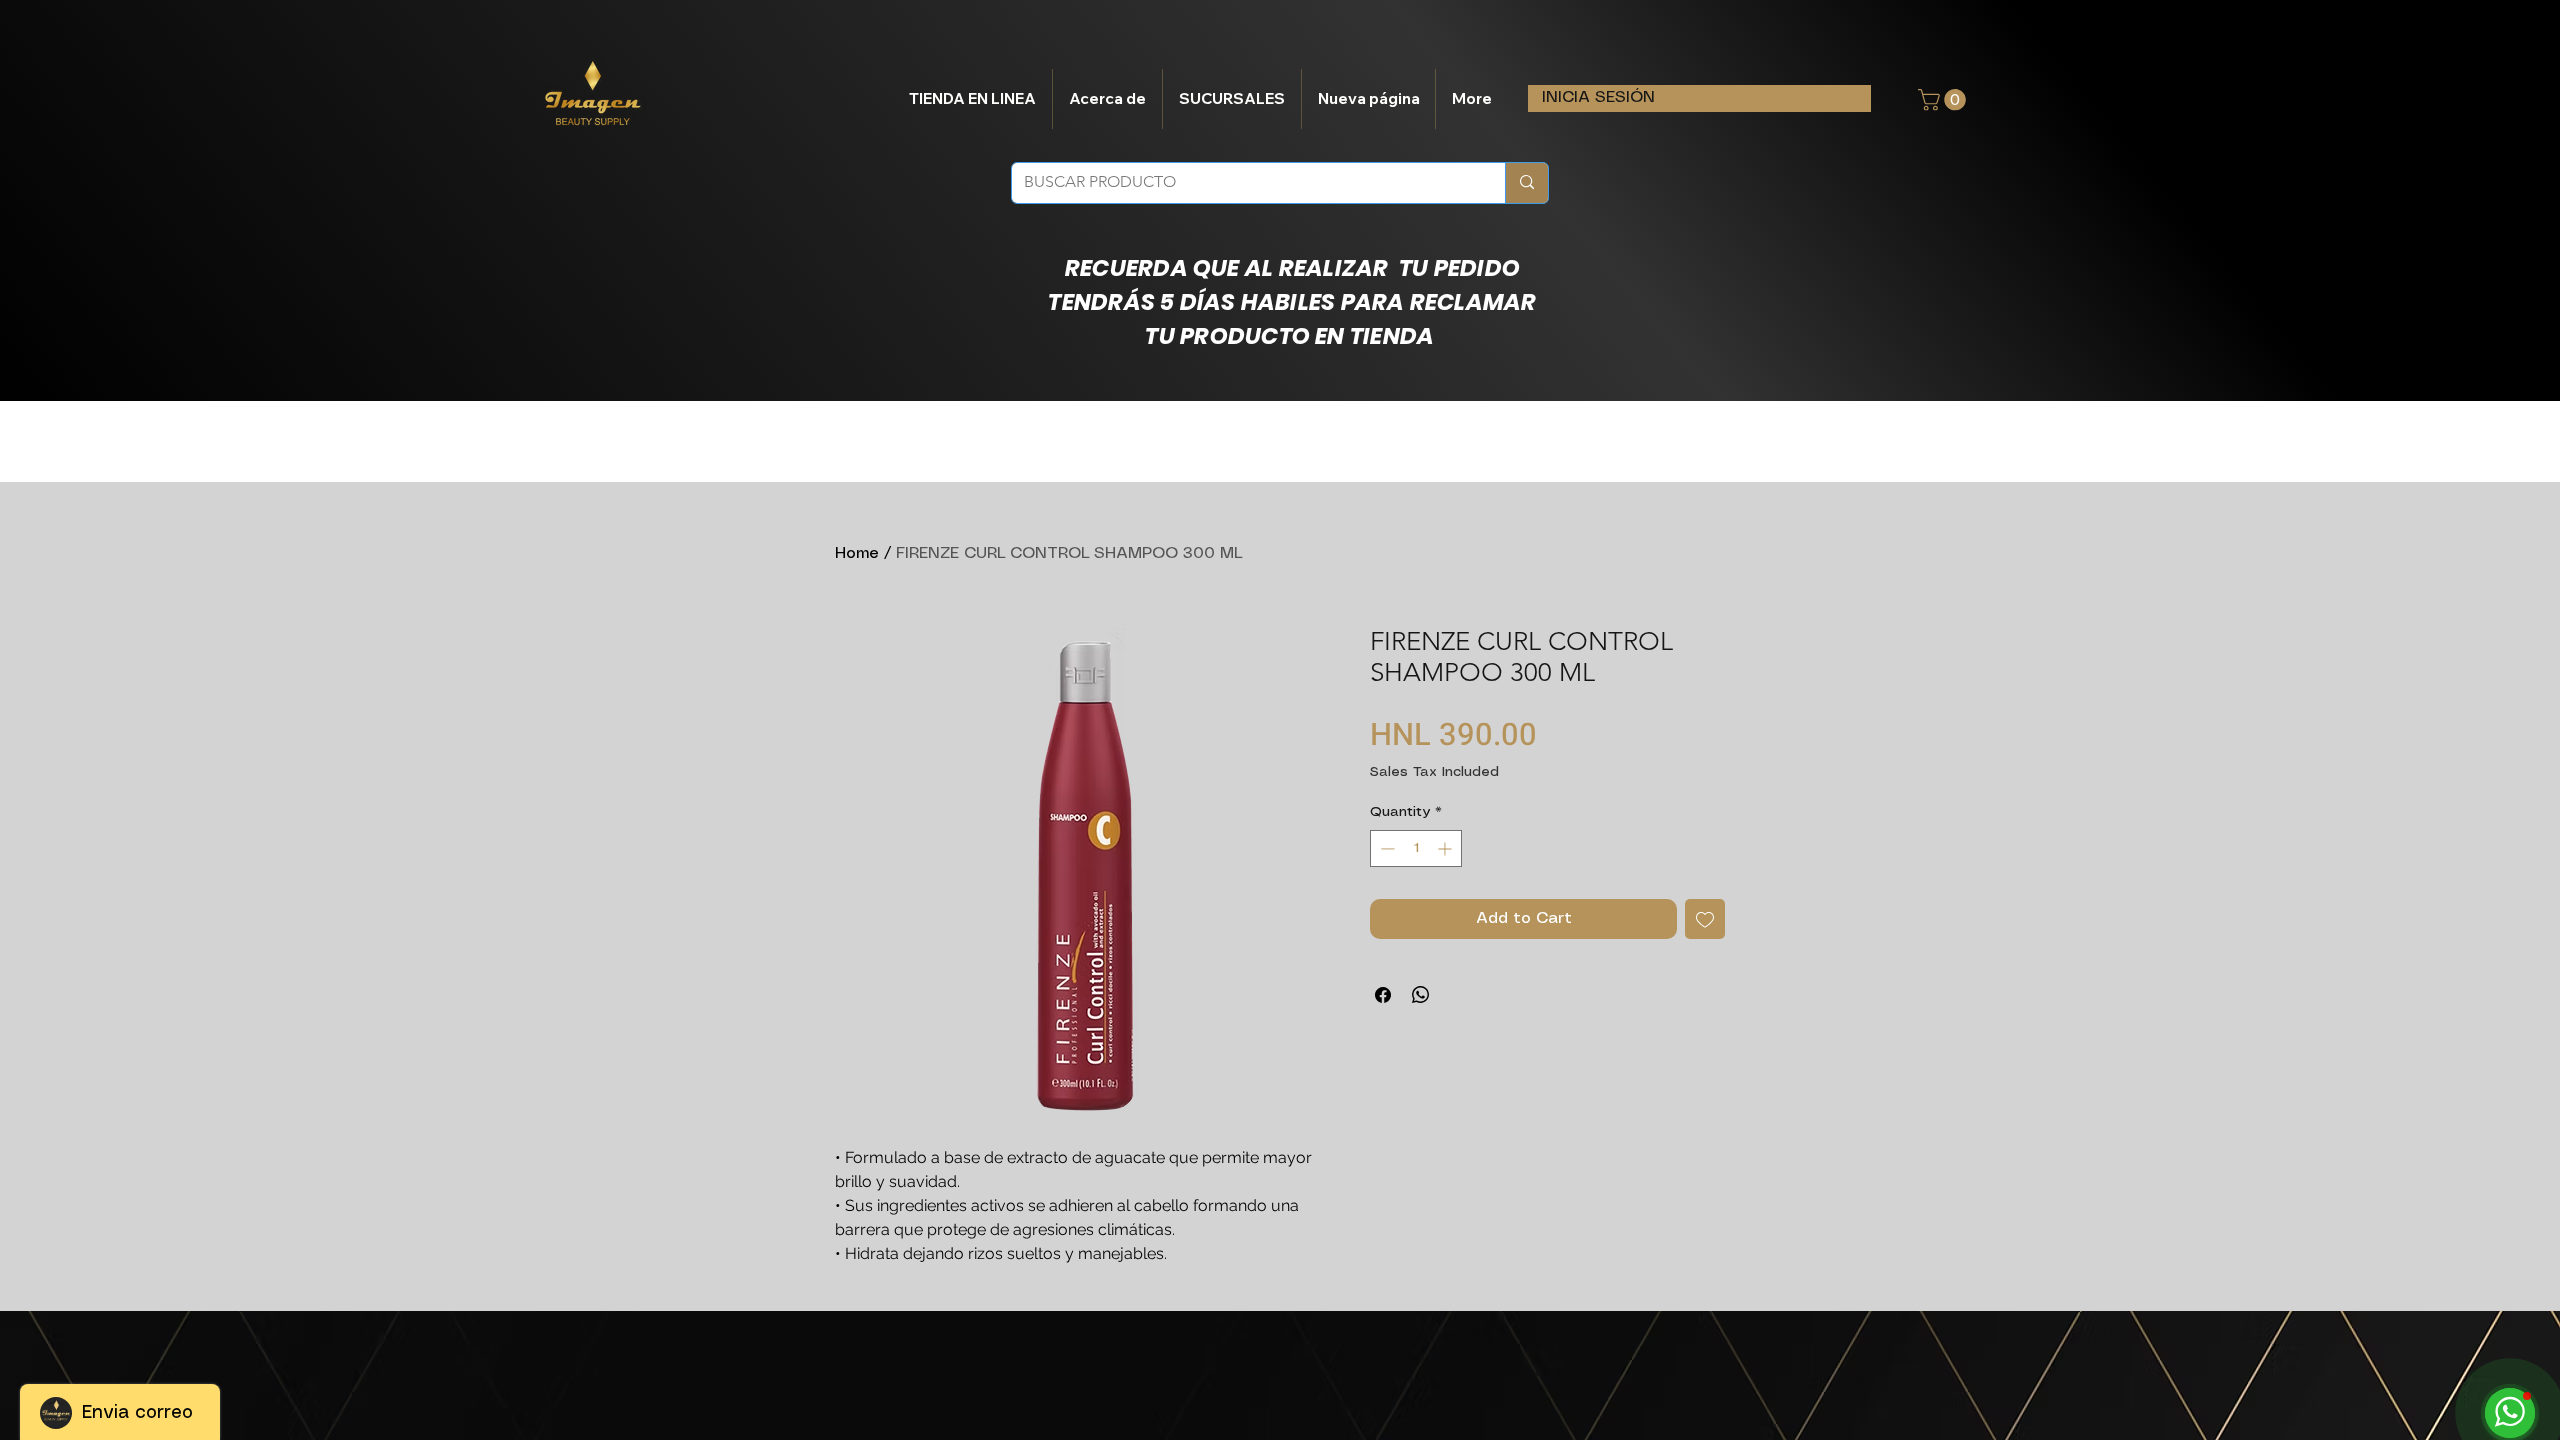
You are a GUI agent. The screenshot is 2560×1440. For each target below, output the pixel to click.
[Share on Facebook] (1383, 995)
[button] (1944, 100)
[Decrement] (1385, 848)
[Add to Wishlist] (1705, 919)
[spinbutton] (1416, 848)
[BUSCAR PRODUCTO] (1526, 183)
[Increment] (1446, 848)
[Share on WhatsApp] (1421, 995)
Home (857, 553)
